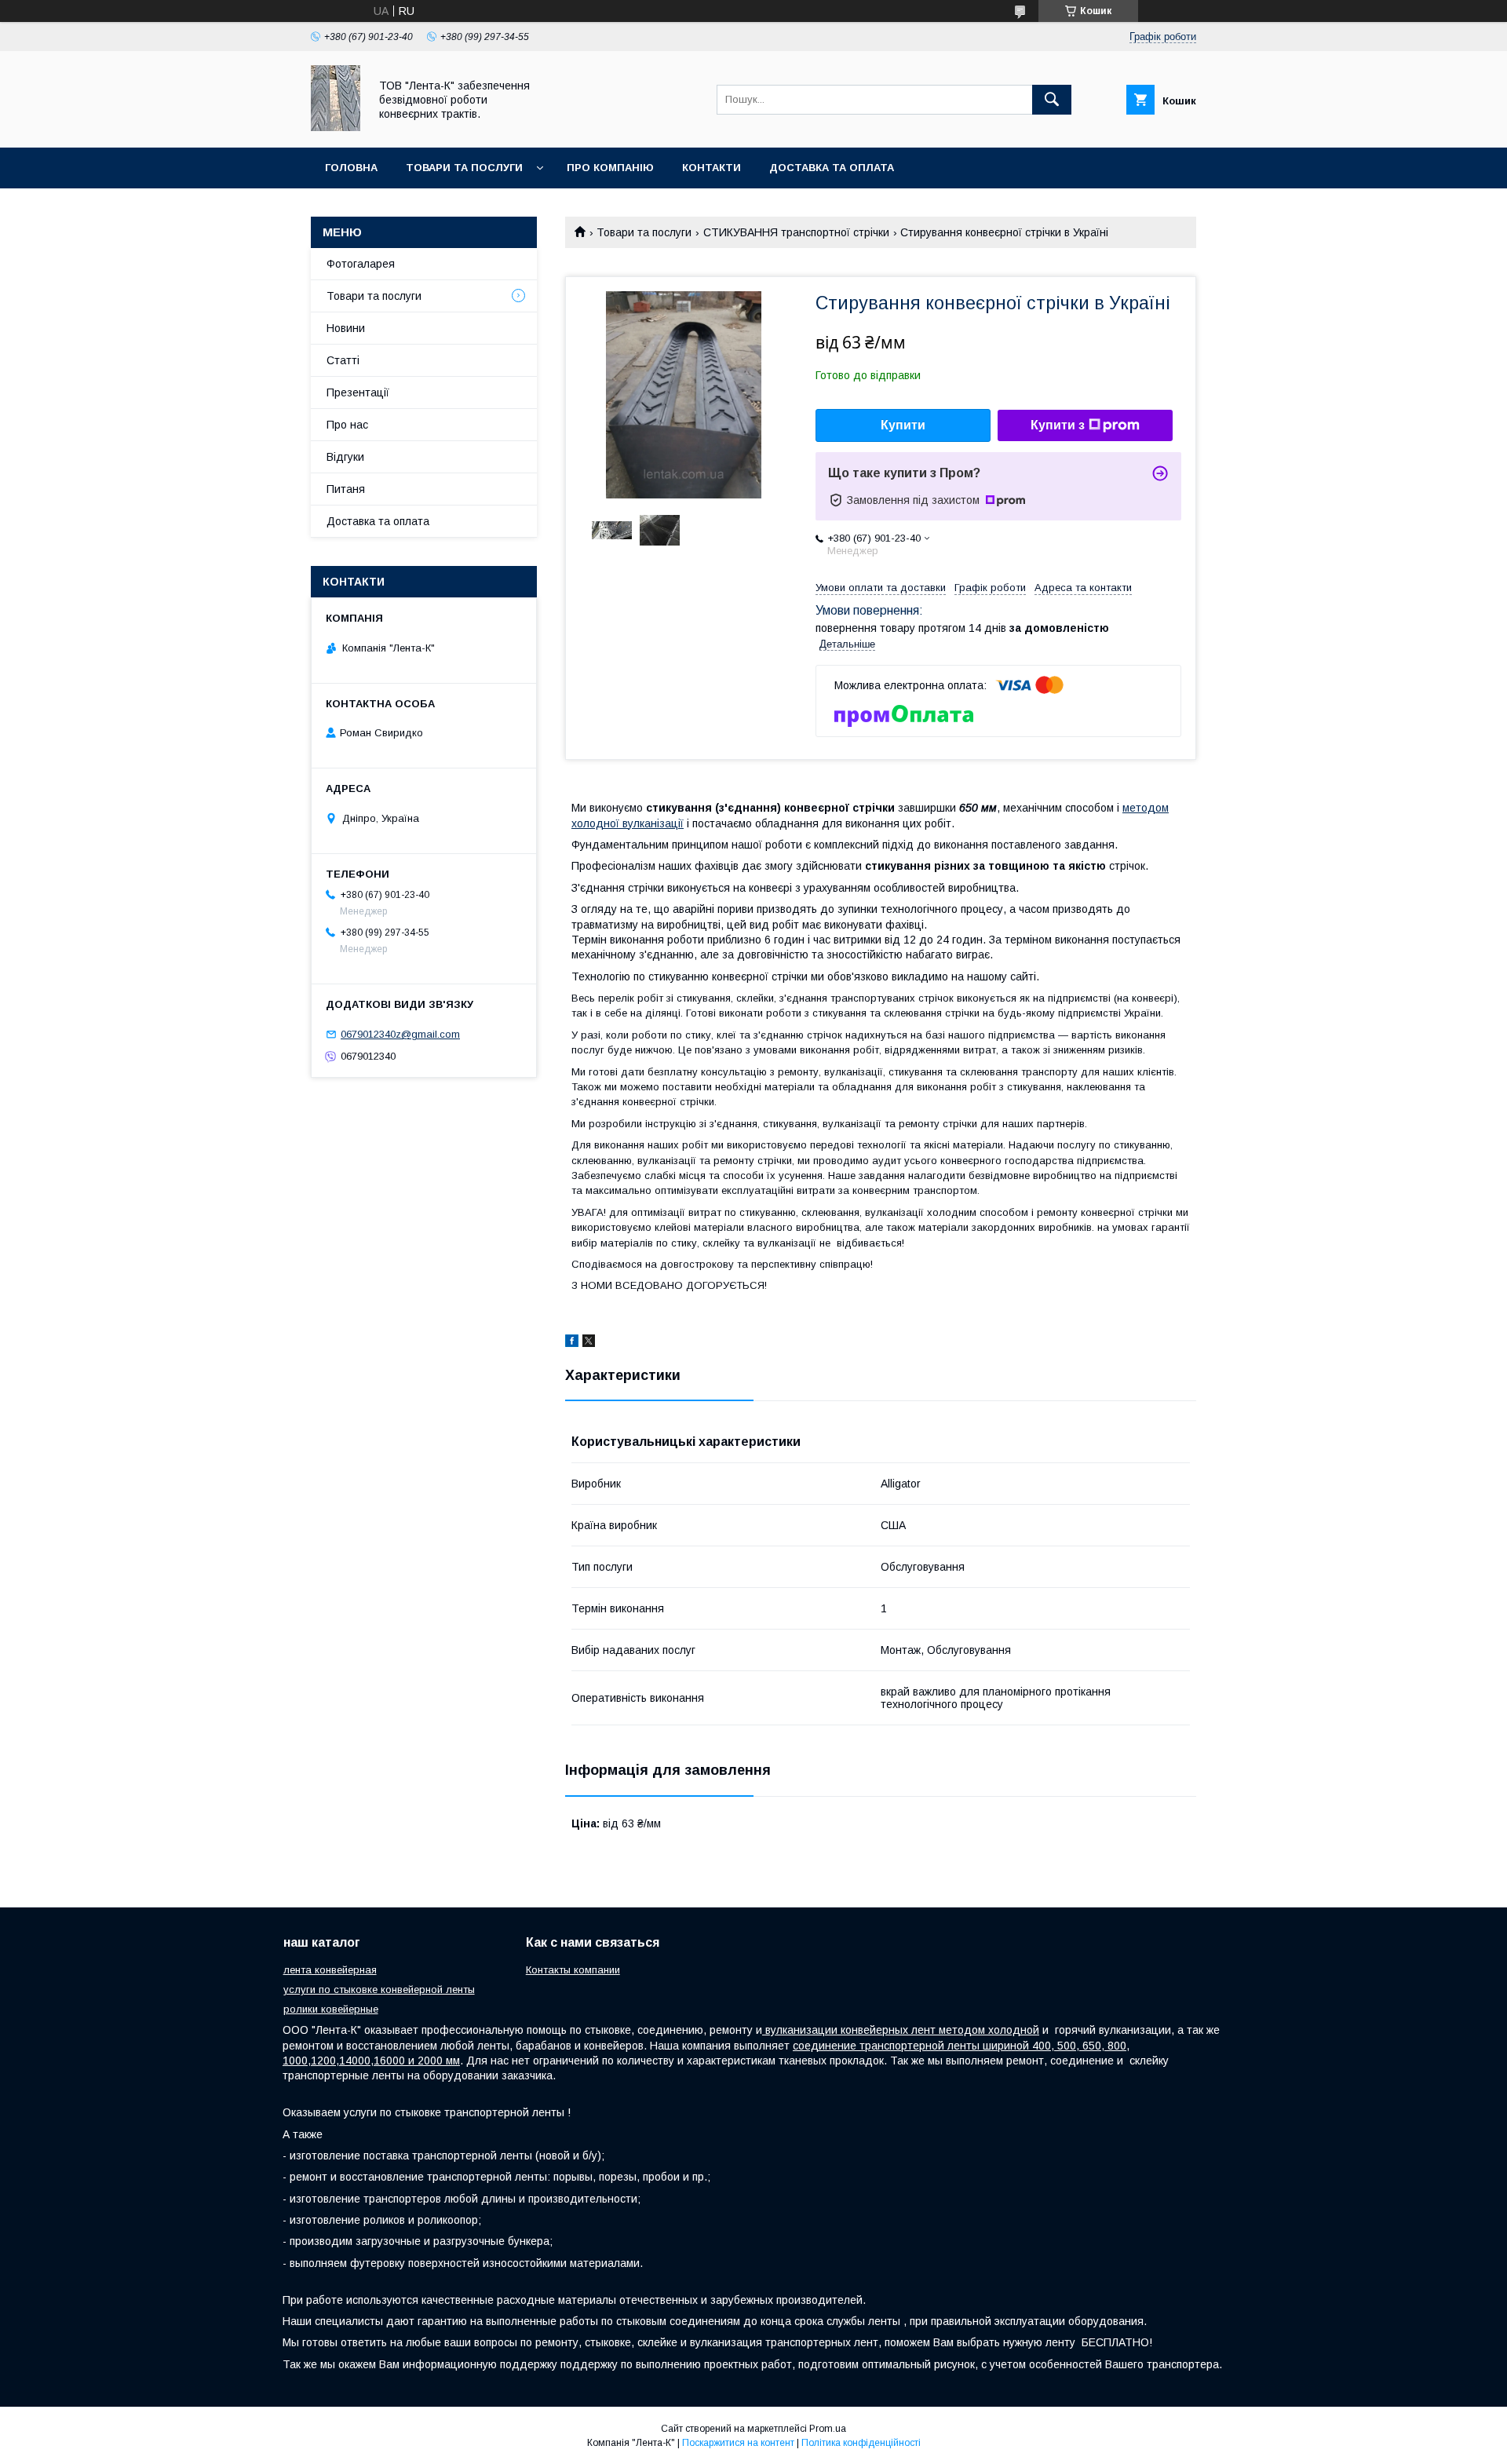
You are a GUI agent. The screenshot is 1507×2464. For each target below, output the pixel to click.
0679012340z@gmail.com (400, 1034)
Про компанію (610, 168)
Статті (343, 360)
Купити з (1058, 425)
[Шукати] (1052, 100)
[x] (589, 1343)
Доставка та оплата (832, 168)
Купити (903, 425)
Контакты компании (573, 1970)
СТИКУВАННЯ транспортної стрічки (796, 232)
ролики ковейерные (331, 2009)
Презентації (358, 392)
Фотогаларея (361, 264)
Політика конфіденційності (861, 2443)
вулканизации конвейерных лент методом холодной (901, 2030)
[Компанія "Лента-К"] (336, 127)
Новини (346, 328)
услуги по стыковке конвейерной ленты (379, 1989)
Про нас (347, 425)
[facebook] (572, 1343)
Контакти (712, 168)
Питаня (346, 489)
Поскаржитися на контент (738, 2443)
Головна (351, 168)
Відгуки (345, 457)
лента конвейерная (330, 1970)
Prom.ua (828, 2429)
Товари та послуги (464, 168)
